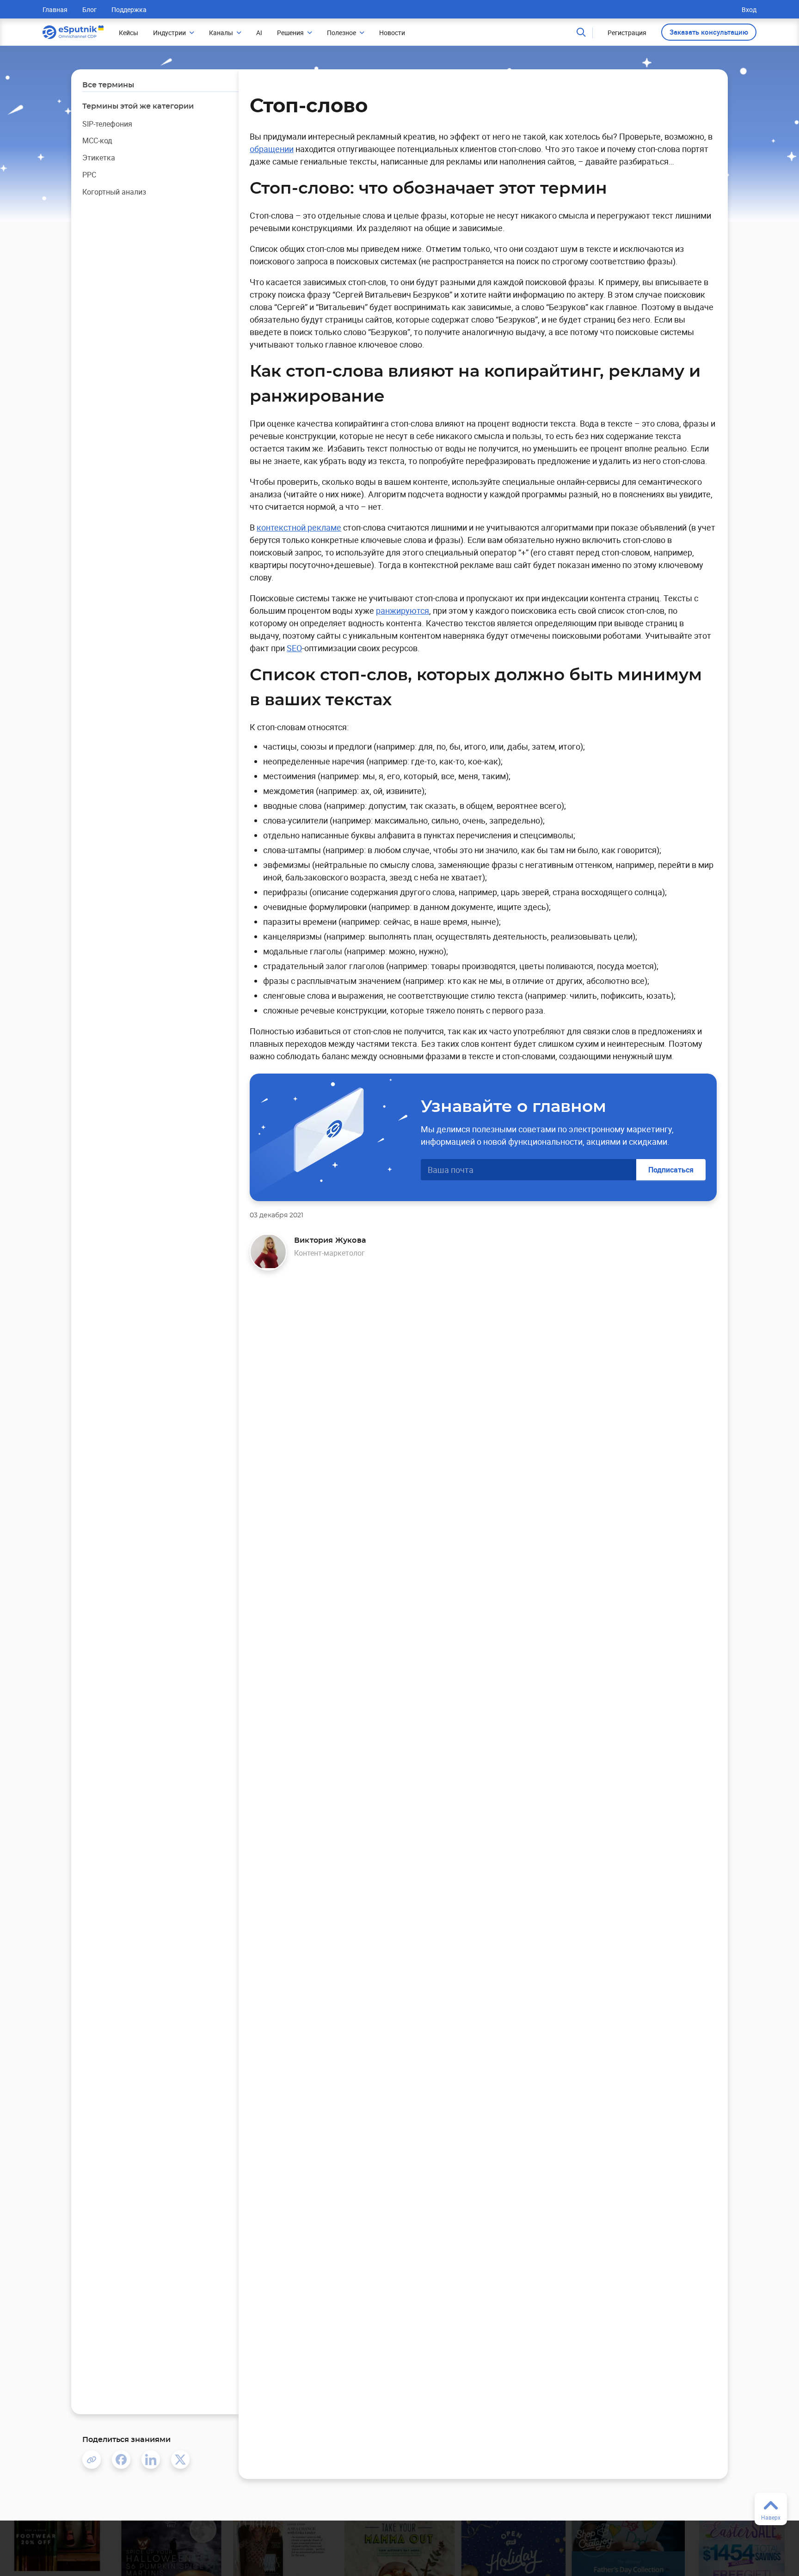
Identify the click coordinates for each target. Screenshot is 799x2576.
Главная (55, 9)
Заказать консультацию (709, 32)
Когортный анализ (114, 192)
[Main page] (73, 32)
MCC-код (97, 141)
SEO (294, 648)
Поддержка (129, 9)
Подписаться (671, 1170)
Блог (89, 9)
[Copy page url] (92, 2460)
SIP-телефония (107, 124)
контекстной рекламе (299, 527)
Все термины (108, 85)
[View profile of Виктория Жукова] (268, 1252)
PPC (89, 175)
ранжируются (403, 610)
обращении (272, 149)
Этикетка (99, 158)
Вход (749, 9)
